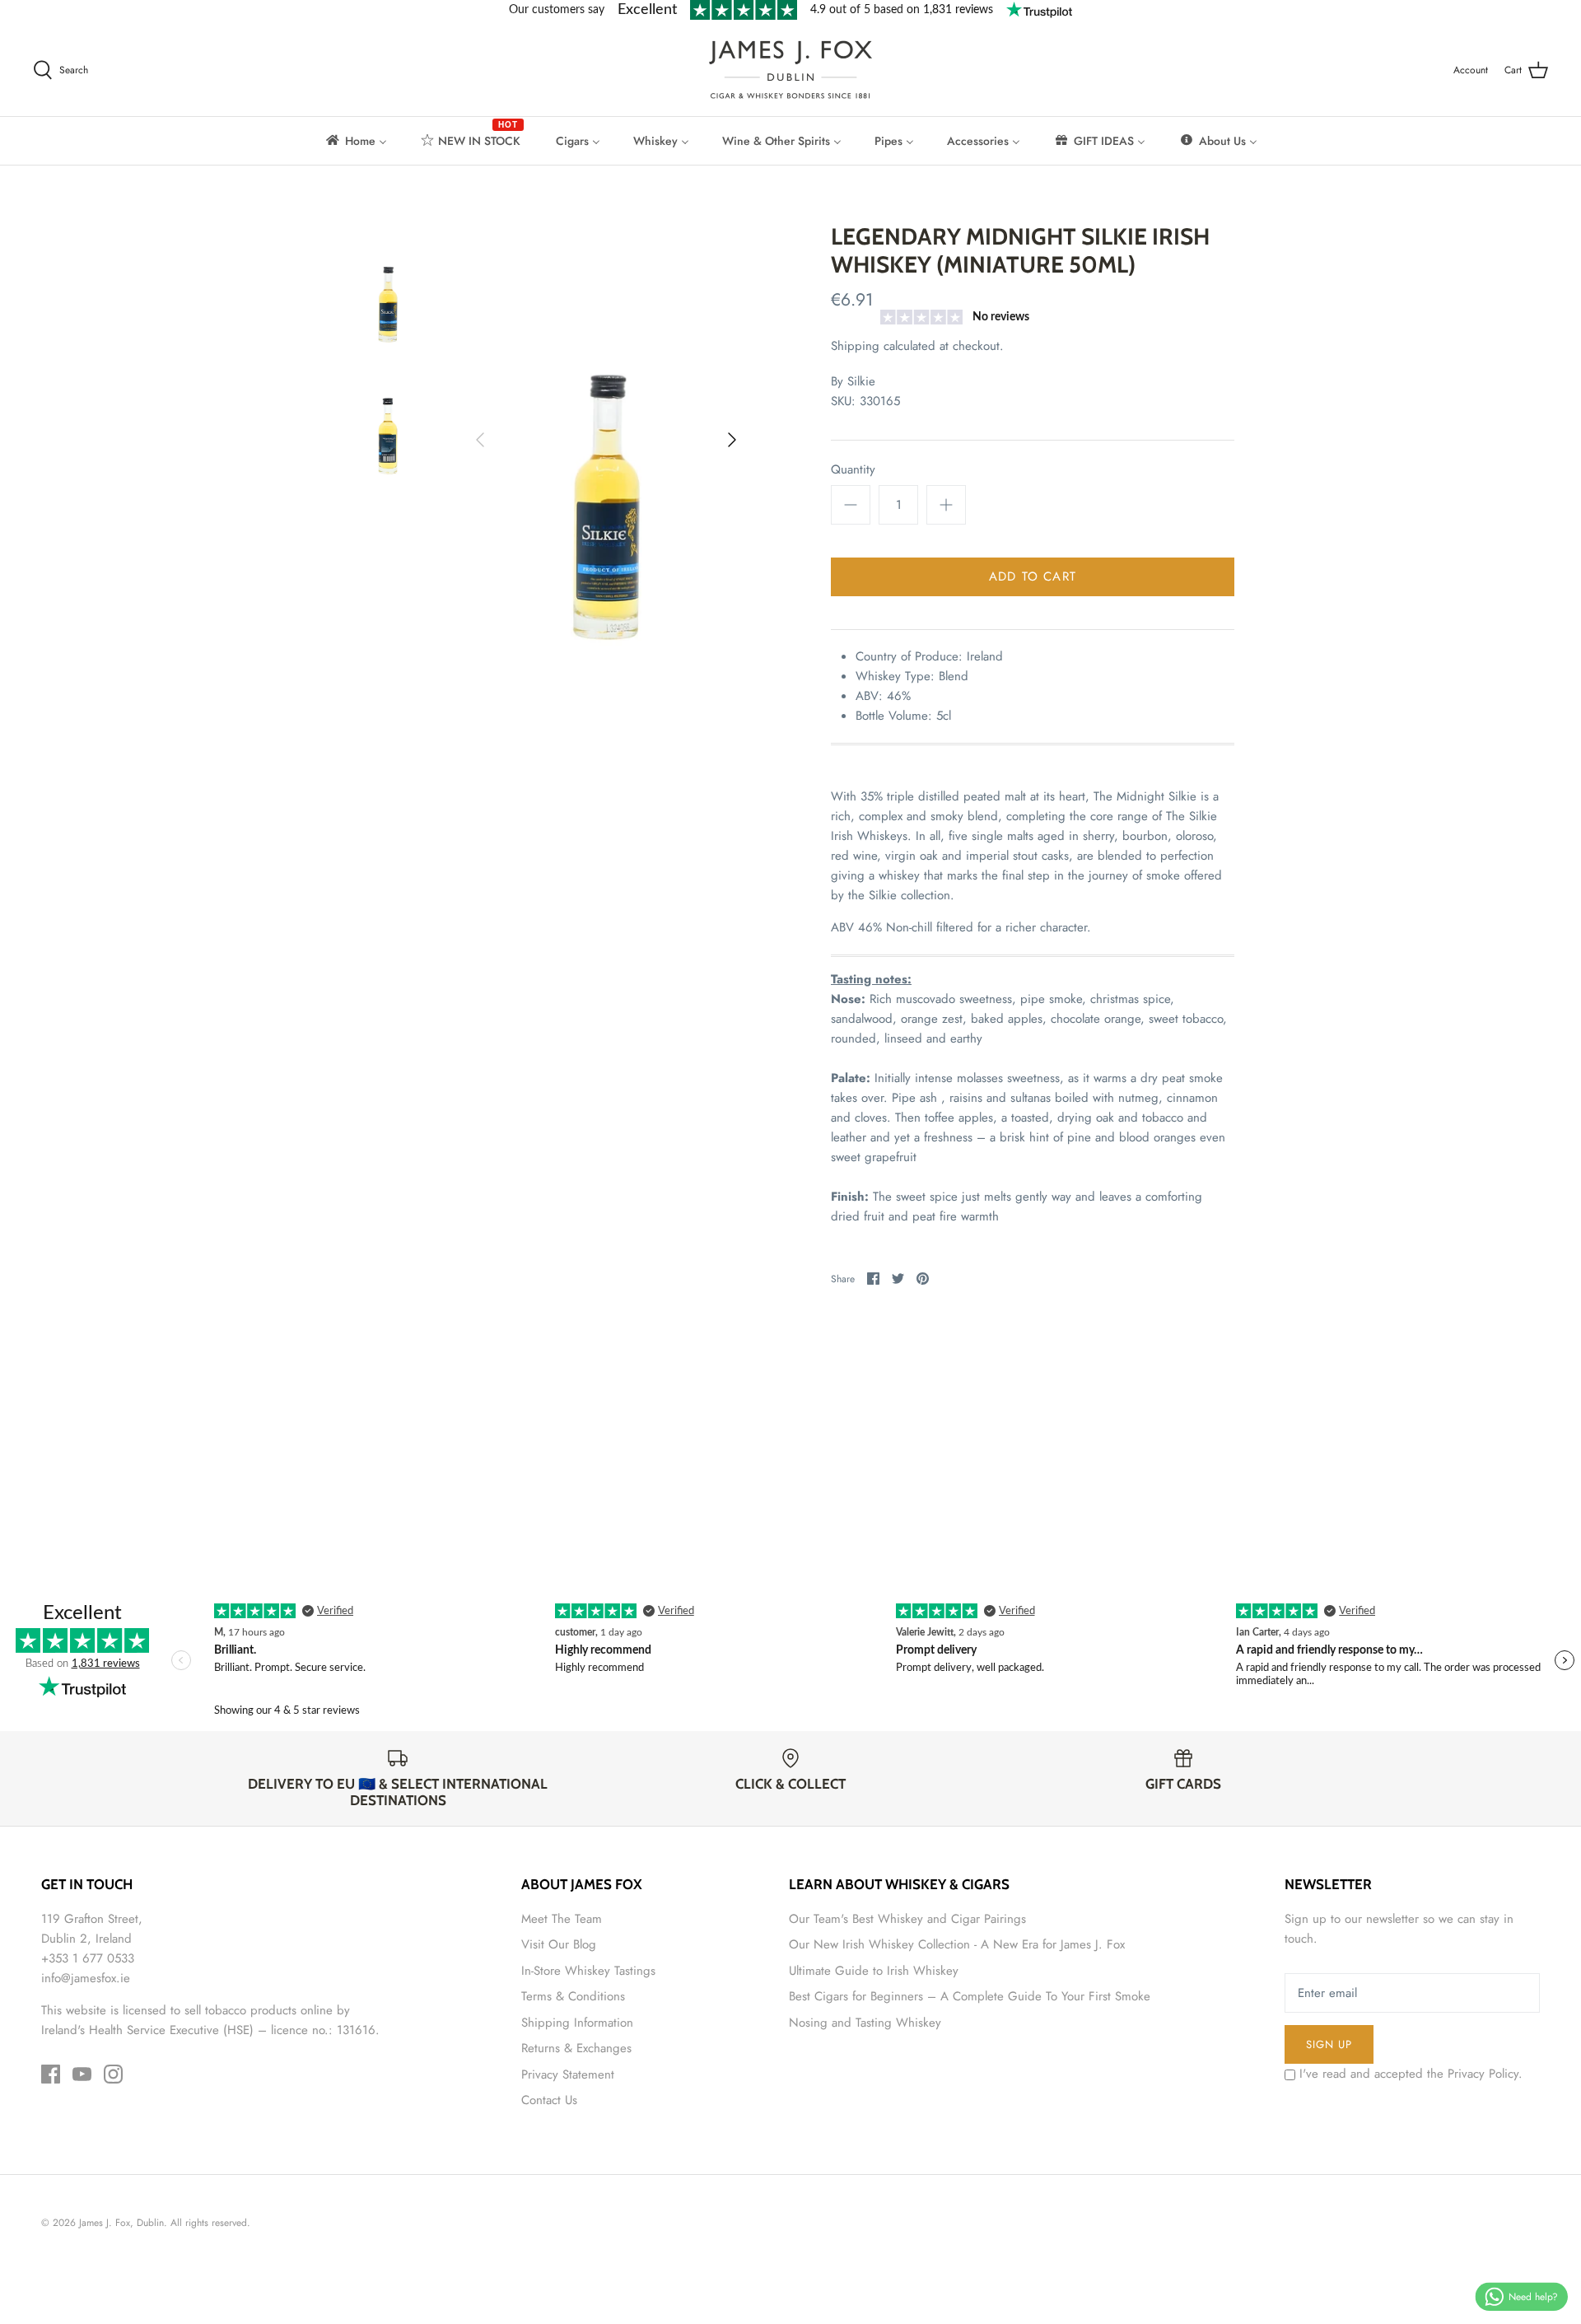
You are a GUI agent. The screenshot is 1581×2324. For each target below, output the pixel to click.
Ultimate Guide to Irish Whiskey (874, 1971)
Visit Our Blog (559, 1944)
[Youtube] (82, 2074)
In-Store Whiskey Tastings (588, 1971)
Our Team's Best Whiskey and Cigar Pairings (907, 1919)
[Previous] (480, 440)
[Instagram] (113, 2074)
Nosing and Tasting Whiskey (865, 2023)
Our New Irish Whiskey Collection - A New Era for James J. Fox (957, 1944)
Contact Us (549, 2100)
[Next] (732, 440)
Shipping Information (577, 2023)
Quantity (853, 470)
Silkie (861, 381)
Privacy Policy (1483, 2074)
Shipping (855, 346)
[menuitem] (355, 141)
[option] (606, 439)
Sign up (1329, 2044)
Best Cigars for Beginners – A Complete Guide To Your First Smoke (970, 1996)
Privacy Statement (568, 2074)
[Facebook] (51, 2074)
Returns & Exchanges (576, 2048)
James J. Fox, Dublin (121, 2223)
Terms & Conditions (573, 1996)
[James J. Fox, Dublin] (790, 70)
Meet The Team (562, 1919)
